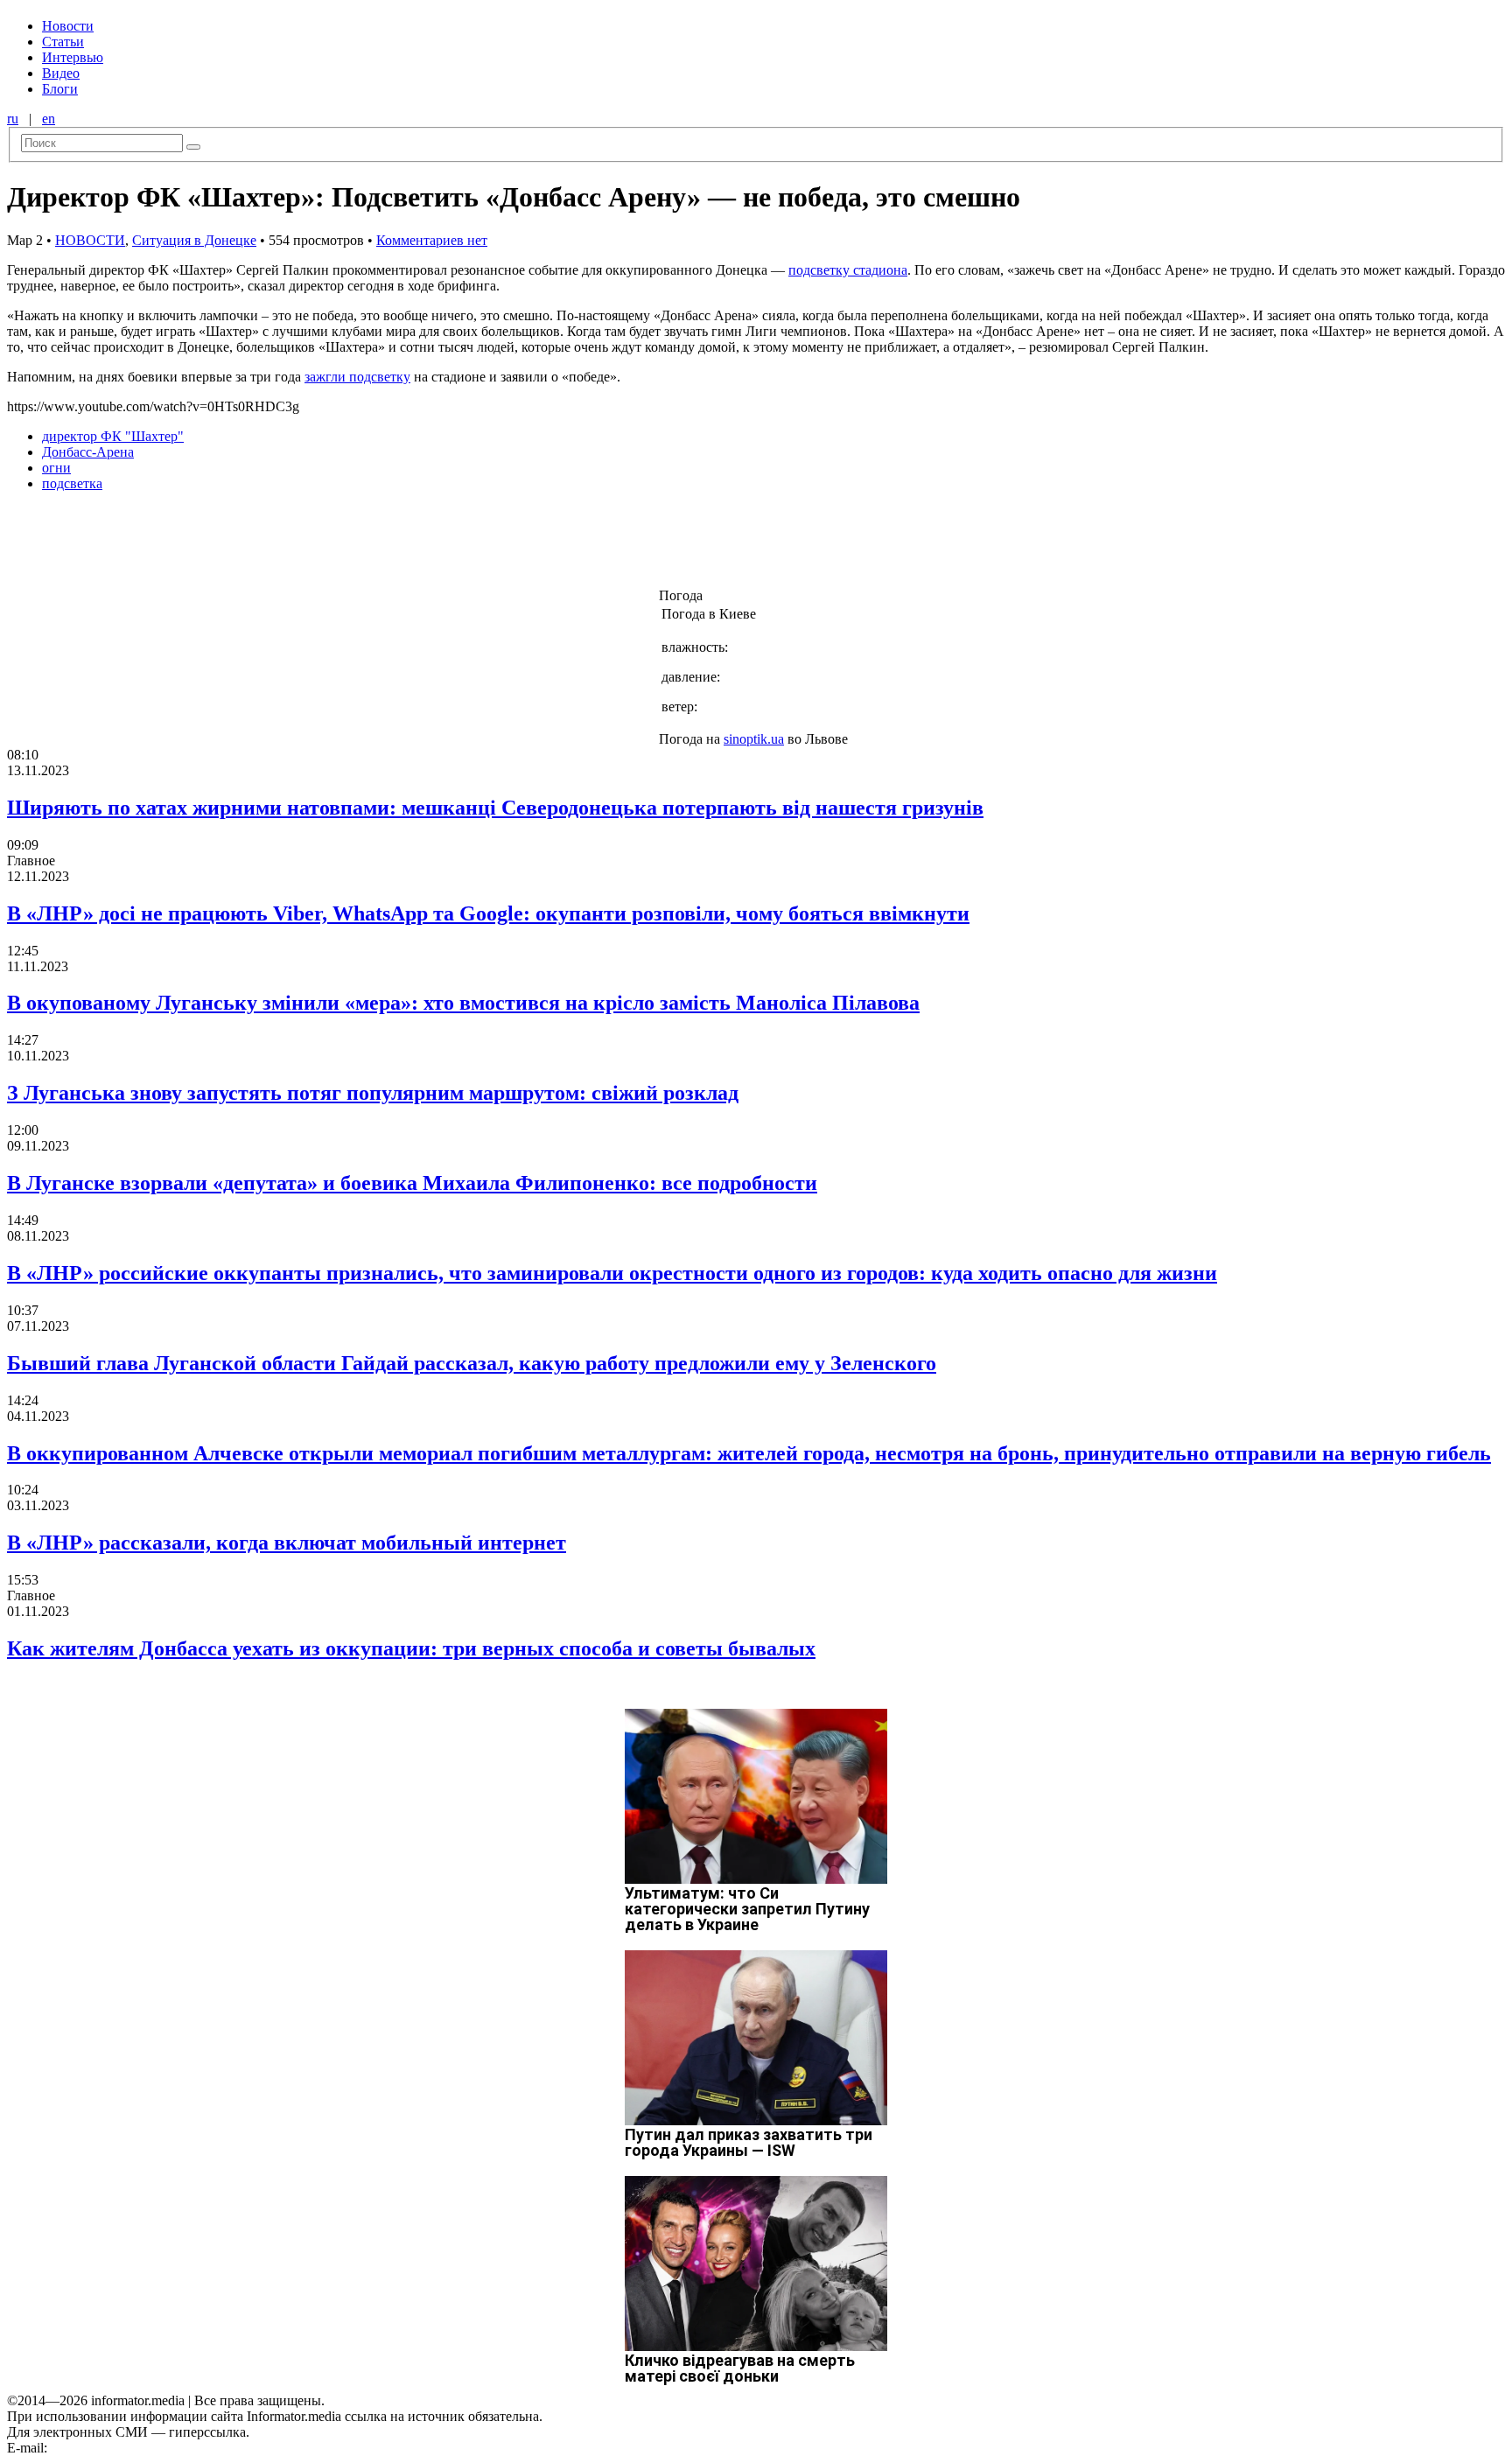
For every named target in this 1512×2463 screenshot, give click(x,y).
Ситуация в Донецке (194, 240)
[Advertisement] (283, 545)
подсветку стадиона (848, 270)
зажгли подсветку (357, 377)
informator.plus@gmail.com (128, 2448)
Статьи (63, 42)
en (49, 119)
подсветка (72, 483)
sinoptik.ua (754, 739)
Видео (61, 73)
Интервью (73, 57)
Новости (68, 26)
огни (56, 468)
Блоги (60, 89)
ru (13, 119)
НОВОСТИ (90, 240)
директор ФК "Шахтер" (113, 436)
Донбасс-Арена (88, 452)
